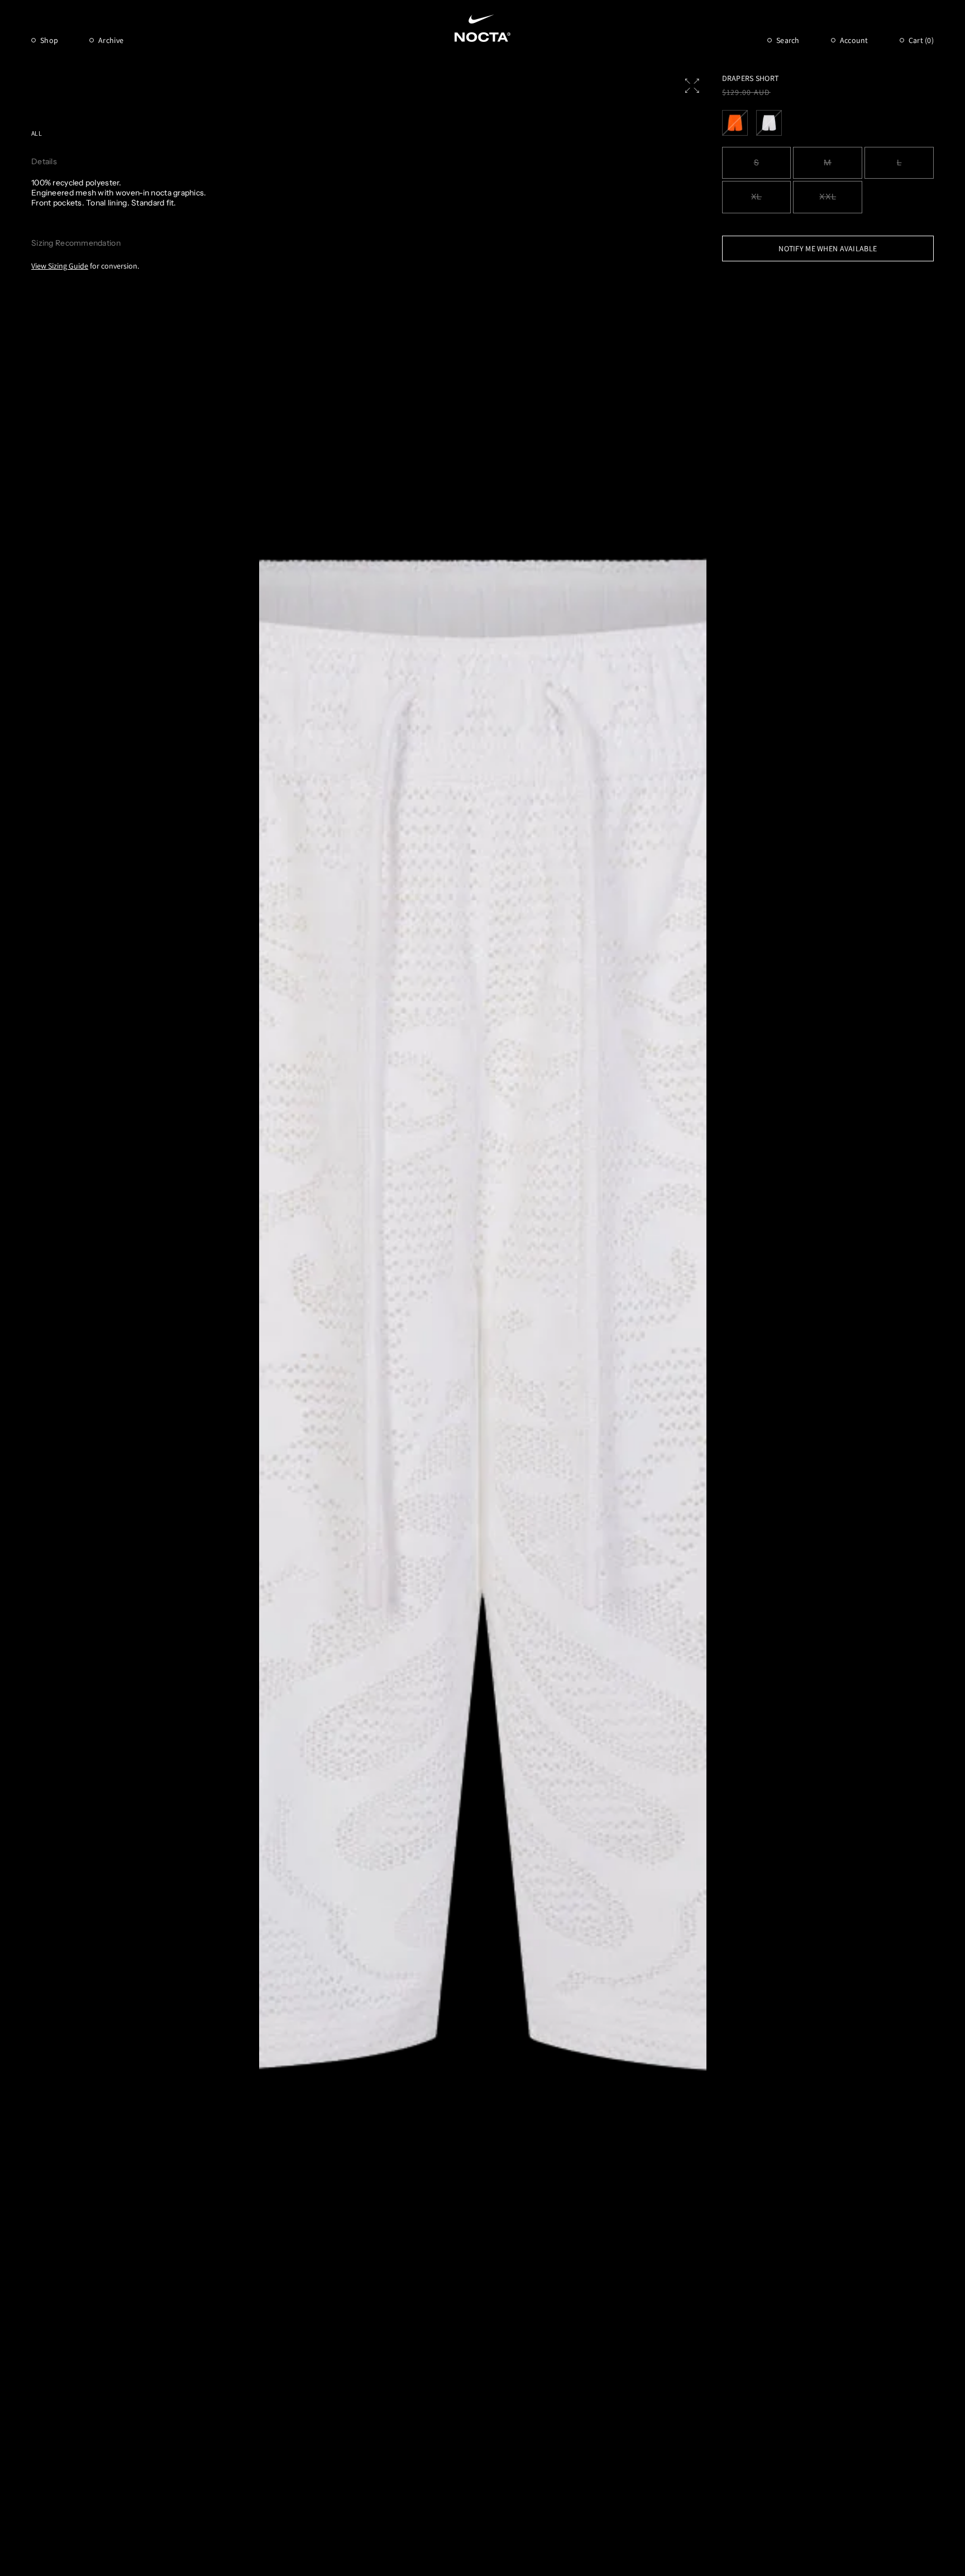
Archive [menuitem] (111, 40)
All (37, 133)
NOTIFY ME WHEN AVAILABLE (828, 248)
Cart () (921, 40)
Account (854, 40)
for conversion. (85, 266)
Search (788, 40)
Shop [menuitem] (49, 40)
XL (756, 197)
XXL (828, 197)
